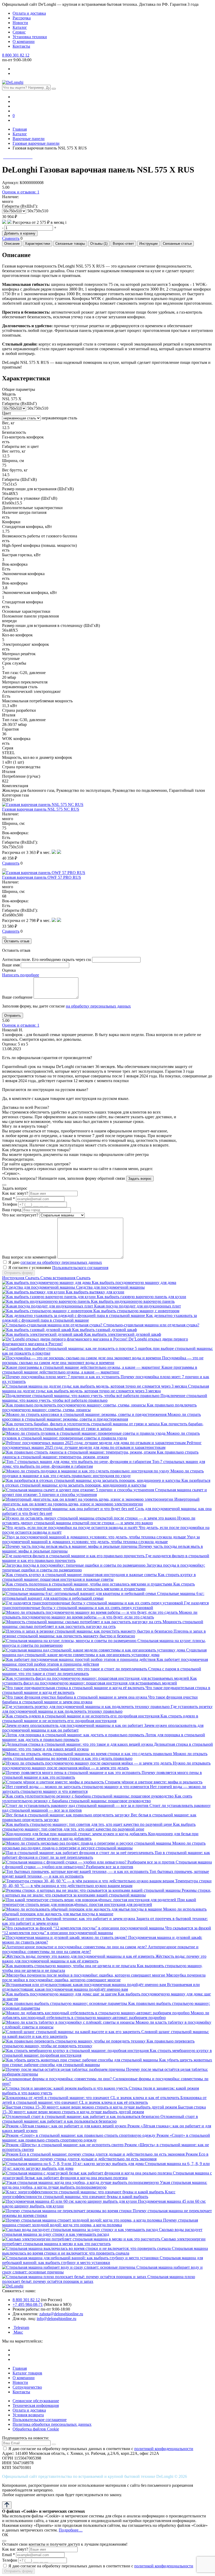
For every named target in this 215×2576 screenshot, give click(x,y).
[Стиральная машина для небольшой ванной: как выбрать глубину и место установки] (81, 2258)
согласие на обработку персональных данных (61, 1262)
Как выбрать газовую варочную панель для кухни (141, 1297)
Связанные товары (70, 244)
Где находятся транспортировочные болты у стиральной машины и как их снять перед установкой (105, 1605)
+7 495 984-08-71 (28, 2304)
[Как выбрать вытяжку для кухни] (34, 1292)
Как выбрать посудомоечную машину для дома (134, 1283)
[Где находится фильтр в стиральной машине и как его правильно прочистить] (74, 1556)
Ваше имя (11, 965)
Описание (12, 244)
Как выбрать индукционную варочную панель (133, 1301)
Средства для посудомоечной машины (110, 1287)
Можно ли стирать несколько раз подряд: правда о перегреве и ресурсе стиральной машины (104, 1846)
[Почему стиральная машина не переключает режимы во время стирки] (67, 2211)
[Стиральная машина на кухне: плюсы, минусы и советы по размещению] (70, 1641)
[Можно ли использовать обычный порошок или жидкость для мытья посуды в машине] (83, 1909)
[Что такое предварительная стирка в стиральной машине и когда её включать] (74, 1688)
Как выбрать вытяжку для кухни (95, 1292)
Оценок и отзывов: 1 (21, 192)
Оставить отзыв (17, 941)
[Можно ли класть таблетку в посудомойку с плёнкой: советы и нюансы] (69, 2022)
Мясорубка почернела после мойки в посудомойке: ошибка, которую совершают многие (104, 1977)
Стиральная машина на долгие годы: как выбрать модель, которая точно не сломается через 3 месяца (106, 1389)
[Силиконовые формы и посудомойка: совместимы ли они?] (57, 2079)
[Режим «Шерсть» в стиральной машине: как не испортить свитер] (63, 2145)
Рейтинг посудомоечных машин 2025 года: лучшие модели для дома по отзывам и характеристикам (102, 1445)
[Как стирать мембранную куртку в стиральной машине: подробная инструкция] (76, 2051)
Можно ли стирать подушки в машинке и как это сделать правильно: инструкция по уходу (103, 1473)
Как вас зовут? (15, 1193)
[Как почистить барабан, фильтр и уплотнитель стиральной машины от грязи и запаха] (81, 1424)
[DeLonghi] (13, 82)
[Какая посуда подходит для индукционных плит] (48, 1306)
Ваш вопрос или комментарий (29, 1257)
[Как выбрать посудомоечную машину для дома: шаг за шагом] (60, 1994)
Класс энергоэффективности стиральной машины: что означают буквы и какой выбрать (89, 2194)
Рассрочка (22, 18)
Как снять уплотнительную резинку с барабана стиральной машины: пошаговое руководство (97, 1798)
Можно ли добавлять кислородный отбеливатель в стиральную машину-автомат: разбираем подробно (106, 2015)
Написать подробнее (21, 975)
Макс (18, 2332)
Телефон (10, 1204)
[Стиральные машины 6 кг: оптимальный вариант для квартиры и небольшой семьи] (80, 1593)
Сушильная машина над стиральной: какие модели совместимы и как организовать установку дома (104, 1652)
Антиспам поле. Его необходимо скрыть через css (47, 959)
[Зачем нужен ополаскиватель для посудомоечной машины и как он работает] (73, 1725)
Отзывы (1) (99, 244)
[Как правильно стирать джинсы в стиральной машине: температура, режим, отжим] (79, 1452)
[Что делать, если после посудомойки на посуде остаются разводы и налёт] (70, 1528)
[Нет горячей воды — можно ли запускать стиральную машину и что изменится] (76, 1787)
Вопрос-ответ (123, 244)
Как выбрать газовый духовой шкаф (104, 1330)
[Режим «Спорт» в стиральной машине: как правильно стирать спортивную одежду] (79, 2135)
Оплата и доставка (29, 13)
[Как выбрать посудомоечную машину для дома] (47, 1283)
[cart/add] (4, 869)
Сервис (19, 32)
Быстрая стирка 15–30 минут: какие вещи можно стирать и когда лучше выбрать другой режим (104, 2109)
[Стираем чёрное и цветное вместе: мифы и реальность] (53, 1782)
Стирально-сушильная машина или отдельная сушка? (151, 1325)
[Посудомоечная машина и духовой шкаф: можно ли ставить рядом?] (65, 1937)
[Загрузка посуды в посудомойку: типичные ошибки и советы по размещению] (74, 1565)
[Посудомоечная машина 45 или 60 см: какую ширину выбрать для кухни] (70, 2201)
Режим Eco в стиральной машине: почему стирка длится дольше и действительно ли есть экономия (105, 2157)
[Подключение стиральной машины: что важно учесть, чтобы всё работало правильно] (81, 1396)
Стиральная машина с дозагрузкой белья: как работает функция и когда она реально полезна (107, 2175)
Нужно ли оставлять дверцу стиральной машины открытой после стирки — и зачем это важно (99, 1520)
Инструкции (148, 244)
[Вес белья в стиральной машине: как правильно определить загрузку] (66, 1815)
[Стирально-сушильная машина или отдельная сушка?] (53, 1325)
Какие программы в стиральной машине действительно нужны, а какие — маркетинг (100, 1370)
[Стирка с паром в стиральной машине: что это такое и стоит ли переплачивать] (75, 1669)
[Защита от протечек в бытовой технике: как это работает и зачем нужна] (69, 1919)
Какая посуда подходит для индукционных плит (138, 1306)
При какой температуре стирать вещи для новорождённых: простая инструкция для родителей (99, 1902)
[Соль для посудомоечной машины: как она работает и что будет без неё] (69, 1509)
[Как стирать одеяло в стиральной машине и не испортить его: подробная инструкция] (81, 1716)
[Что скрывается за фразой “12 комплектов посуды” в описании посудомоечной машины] (84, 1928)
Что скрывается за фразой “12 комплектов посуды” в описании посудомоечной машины (107, 1930)
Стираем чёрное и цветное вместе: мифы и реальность (154, 1782)
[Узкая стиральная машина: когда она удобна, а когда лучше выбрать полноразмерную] (81, 2182)
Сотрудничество (27, 2387)
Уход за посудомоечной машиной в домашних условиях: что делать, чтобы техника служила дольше (101, 1539)
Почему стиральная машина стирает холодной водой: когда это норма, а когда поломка (100, 2222)
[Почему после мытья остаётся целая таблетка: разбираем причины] (64, 2069)
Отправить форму (18, 1273)
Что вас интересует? (20, 1215)
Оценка (9, 970)
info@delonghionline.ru (57, 2319)
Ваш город (12, 1210)
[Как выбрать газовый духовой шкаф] (37, 1330)
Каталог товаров (27, 2373)
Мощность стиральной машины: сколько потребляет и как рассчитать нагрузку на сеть (103, 1624)
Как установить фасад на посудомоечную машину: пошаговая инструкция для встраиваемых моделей (100, 1681)
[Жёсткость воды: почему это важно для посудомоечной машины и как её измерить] (79, 1956)
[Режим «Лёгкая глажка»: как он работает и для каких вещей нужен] (65, 2126)
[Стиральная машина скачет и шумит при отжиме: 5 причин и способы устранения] (79, 1490)
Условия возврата (28, 2415)
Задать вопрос (140, 1179)
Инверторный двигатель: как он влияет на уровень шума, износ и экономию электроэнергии (101, 1502)
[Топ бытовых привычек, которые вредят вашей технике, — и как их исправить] (76, 1871)
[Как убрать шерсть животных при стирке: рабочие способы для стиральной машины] (81, 2060)
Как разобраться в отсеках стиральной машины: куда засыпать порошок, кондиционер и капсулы (106, 1483)
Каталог (20, 27)
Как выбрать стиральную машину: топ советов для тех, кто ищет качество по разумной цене (99, 1827)
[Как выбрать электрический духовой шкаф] (43, 1334)
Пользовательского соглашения (80, 1268)
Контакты (21, 46)
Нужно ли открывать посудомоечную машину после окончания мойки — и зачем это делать (106, 1765)
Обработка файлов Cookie (36, 2429)
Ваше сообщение (17, 997)
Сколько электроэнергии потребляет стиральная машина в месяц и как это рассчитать (104, 2241)
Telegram (21, 2327)
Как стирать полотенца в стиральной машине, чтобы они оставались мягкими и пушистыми (98, 1586)
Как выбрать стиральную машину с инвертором (136, 1311)
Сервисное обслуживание (36, 2401)
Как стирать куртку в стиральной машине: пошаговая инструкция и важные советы (99, 1577)
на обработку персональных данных (98, 1006)
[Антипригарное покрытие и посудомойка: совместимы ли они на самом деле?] (75, 1947)
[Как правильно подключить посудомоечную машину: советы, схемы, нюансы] (74, 1405)
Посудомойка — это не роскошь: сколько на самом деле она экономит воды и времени (103, 1360)
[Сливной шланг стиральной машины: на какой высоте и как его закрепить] (72, 2032)
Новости (20, 23)
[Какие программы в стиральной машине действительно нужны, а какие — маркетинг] (82, 1367)
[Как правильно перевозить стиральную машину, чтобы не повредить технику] (74, 2041)
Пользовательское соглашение (40, 2420)
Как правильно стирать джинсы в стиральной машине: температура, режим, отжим (100, 1454)
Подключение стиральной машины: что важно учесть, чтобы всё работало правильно (105, 1398)
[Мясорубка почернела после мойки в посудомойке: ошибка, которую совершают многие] (84, 1975)
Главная (20, 2368)
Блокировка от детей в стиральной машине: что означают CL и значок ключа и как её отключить (104, 2100)
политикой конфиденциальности (164, 2449)
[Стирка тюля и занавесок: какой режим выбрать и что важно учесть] (65, 2088)
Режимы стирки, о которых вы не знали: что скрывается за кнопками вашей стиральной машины (107, 1893)
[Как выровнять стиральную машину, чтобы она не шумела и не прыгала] (69, 1966)
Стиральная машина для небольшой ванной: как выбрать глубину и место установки (103, 2260)
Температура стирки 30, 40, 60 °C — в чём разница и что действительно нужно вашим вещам (107, 1883)
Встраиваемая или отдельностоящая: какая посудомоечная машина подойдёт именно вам (101, 1987)
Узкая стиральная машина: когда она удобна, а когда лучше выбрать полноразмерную (105, 2185)
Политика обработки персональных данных (52, 2424)
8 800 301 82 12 (16, 55)
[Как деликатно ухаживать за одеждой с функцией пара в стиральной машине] (74, 1315)
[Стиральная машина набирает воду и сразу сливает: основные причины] (69, 2267)
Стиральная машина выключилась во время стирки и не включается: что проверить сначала (105, 2251)
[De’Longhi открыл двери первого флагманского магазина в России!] (65, 1339)
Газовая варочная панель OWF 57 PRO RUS (42, 877)
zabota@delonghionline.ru (61, 2314)
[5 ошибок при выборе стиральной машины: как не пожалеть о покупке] (68, 1348)
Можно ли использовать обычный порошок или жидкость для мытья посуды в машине (104, 1912)
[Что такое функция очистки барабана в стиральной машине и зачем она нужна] (75, 1697)
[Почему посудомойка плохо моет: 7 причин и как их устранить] (61, 1377)
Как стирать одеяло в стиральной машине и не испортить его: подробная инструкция (100, 1718)
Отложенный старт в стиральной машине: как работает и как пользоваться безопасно (100, 2119)
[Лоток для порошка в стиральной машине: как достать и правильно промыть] (74, 1735)
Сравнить (11, 238)
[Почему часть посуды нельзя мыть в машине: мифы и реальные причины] (70, 1546)
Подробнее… (71, 2530)
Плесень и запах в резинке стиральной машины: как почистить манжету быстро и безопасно (104, 1634)
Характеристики (37, 244)
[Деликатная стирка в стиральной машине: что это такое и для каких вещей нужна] (78, 1744)
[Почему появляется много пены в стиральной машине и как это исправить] (72, 1773)
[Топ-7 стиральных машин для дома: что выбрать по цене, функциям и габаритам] (77, 1462)
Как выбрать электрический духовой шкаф (123, 1334)
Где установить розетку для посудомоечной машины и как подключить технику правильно (107, 1709)
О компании (24, 41)
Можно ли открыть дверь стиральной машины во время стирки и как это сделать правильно (105, 1756)
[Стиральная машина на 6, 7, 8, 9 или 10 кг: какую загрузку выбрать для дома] (73, 2164)
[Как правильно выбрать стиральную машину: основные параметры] (65, 2003)
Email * (9, 1199)
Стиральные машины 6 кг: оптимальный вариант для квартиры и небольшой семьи (103, 1596)
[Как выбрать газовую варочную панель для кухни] (49, 1297)
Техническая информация (36, 2405)
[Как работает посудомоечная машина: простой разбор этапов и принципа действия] (79, 1659)
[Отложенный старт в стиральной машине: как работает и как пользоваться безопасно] (81, 2116)
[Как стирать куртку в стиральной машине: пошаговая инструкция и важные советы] (80, 1575)
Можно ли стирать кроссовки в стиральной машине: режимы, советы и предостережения (101, 1417)
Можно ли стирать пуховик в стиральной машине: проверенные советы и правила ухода (101, 1436)
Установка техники (30, 37)
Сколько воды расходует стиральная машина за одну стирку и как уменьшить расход (102, 2232)
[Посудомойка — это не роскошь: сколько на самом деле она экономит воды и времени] (82, 1358)
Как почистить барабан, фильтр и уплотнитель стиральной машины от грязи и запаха (103, 1426)
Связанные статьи (177, 244)
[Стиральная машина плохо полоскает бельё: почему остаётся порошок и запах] (75, 2277)
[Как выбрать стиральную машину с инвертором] (48, 1311)
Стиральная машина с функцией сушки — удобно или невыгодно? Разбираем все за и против (107, 1864)
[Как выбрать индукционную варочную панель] (47, 1301)
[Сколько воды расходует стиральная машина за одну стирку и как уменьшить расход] (80, 2230)
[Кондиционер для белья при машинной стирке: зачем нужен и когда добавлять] (75, 1834)
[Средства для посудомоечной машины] (39, 1287)
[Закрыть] (4, 1185)
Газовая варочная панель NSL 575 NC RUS (41, 809)
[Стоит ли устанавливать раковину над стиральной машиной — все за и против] (76, 1806)
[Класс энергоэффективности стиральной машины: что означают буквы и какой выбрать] (84, 2192)
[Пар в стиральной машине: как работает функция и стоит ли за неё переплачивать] (78, 1853)
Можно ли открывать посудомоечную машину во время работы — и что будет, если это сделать (100, 1615)
